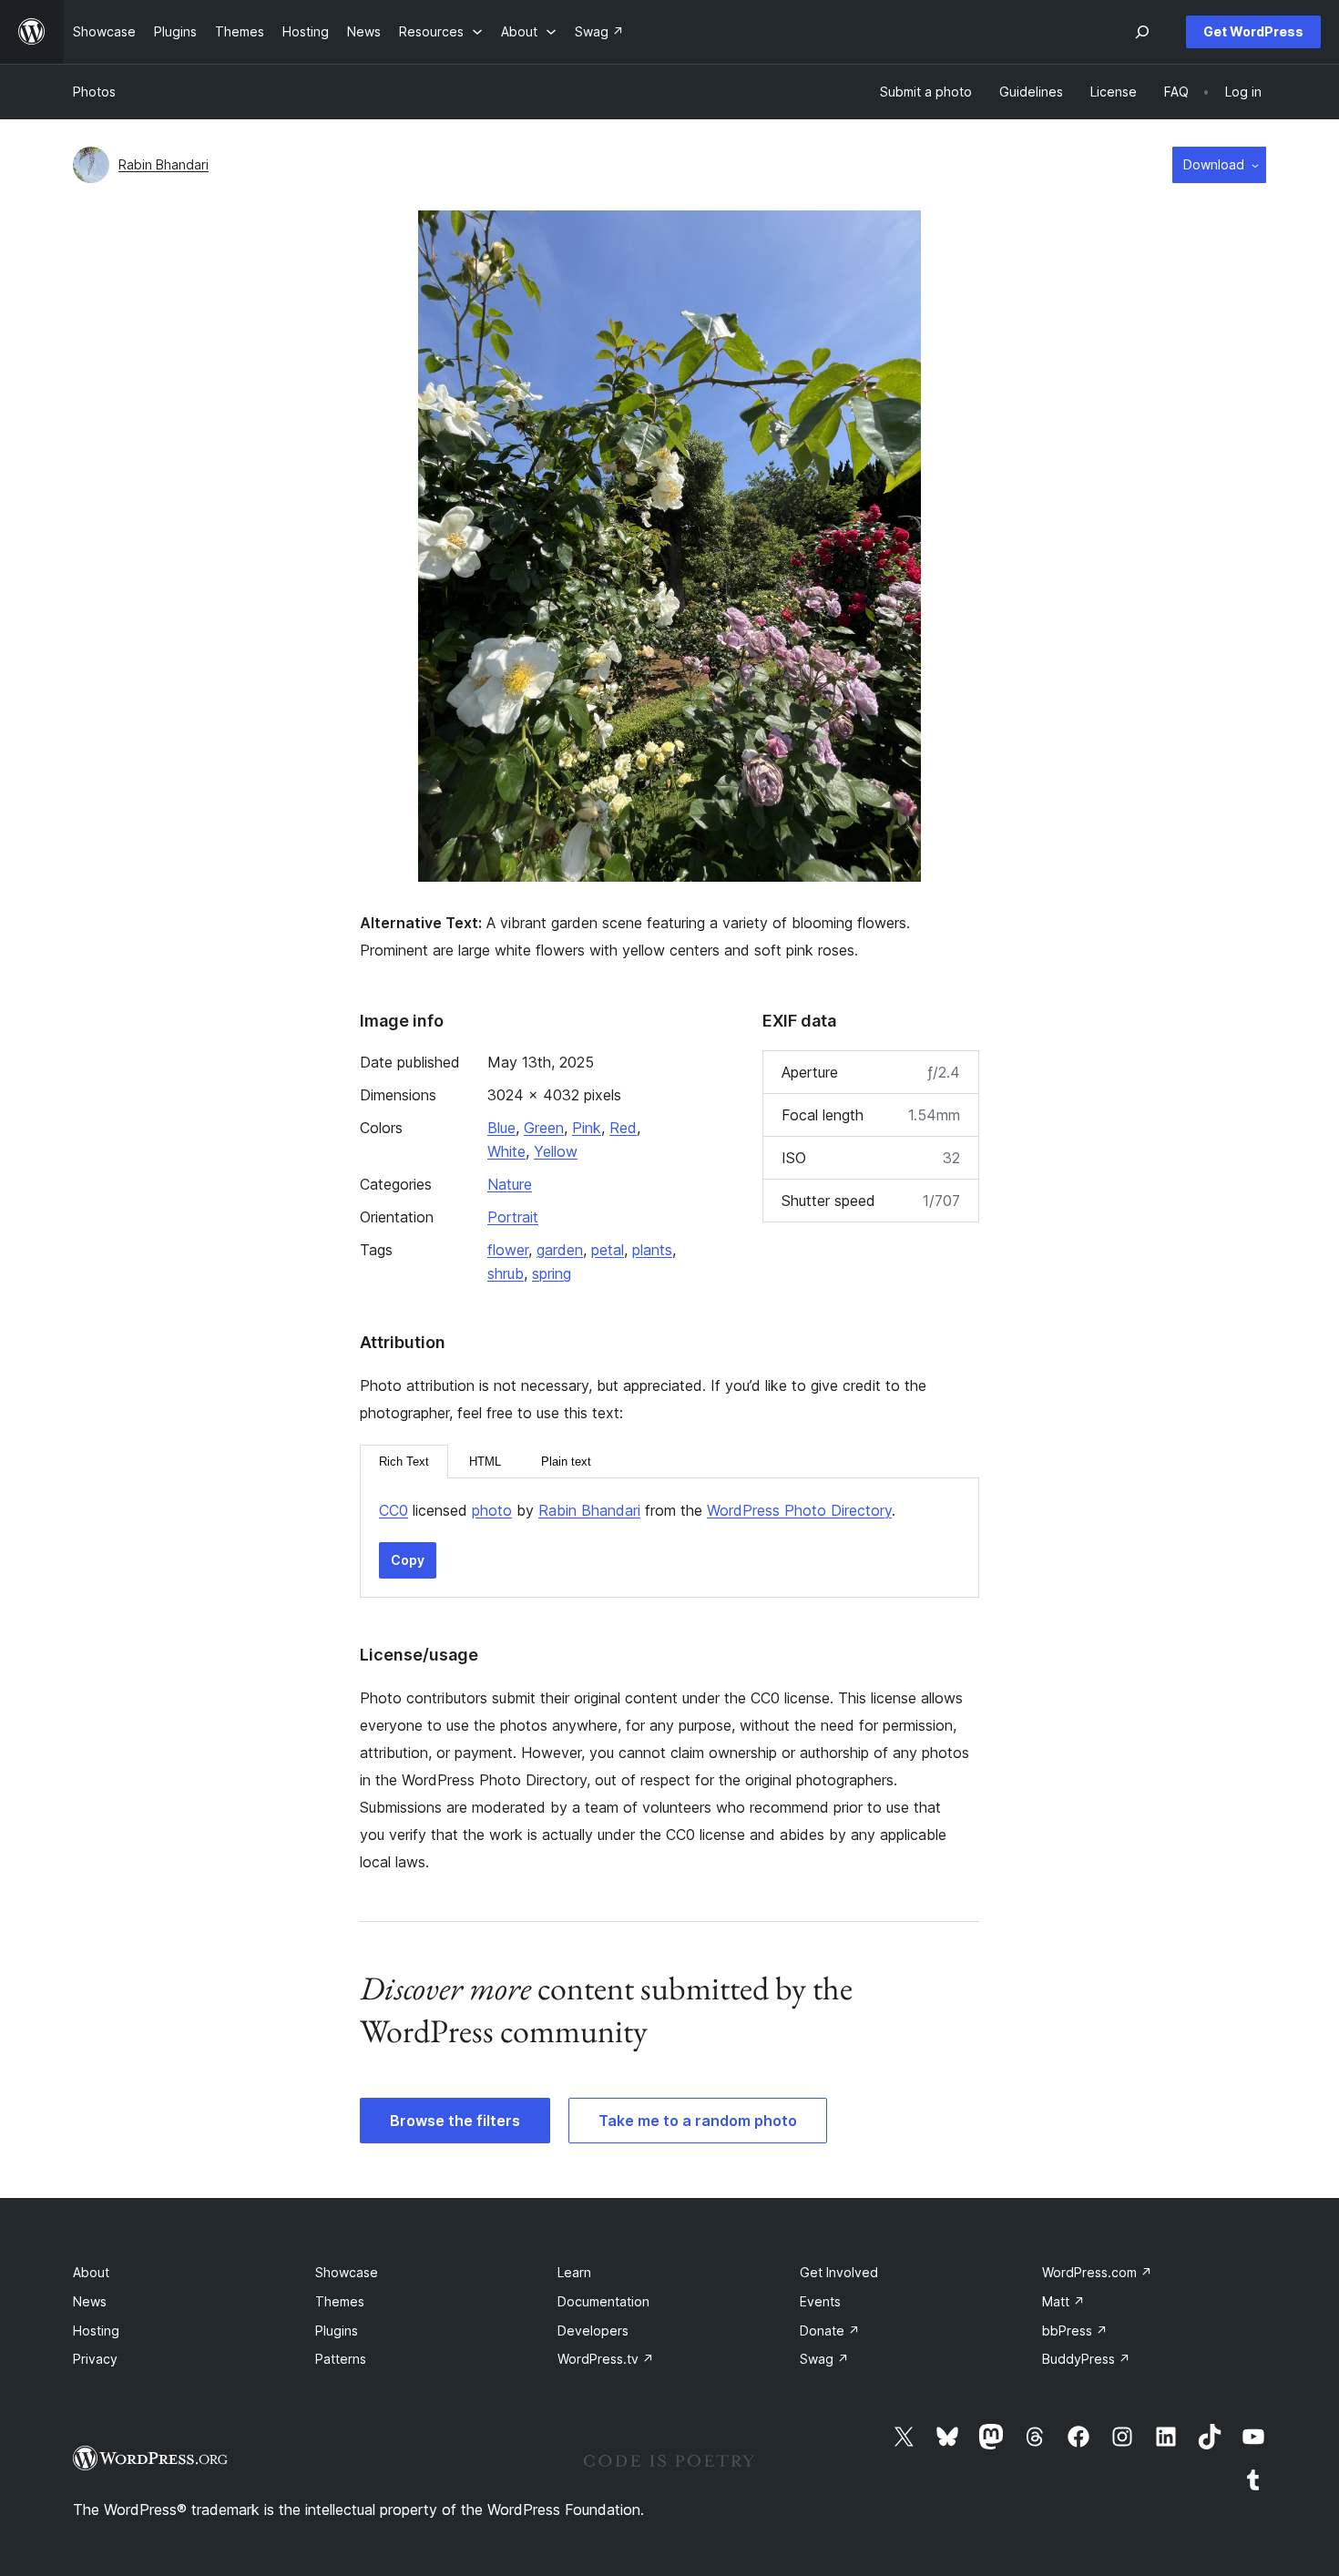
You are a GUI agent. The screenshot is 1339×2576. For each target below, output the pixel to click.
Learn (574, 2272)
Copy (408, 1560)
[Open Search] (1142, 32)
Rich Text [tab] (404, 1462)
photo (492, 1510)
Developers (593, 2331)
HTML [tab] (485, 1462)
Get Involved (839, 2272)
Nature (510, 1184)
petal (608, 1250)
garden (560, 1250)
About (91, 2272)
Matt (1063, 2301)
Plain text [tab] (566, 1462)
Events (820, 2301)
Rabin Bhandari (164, 164)
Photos (94, 92)
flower (508, 1250)
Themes (340, 2301)
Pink (587, 1128)
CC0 (394, 1510)
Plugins (337, 2331)
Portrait (513, 1217)
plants (652, 1250)
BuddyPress (1086, 2359)
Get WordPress (1253, 31)
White (506, 1151)
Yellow (556, 1151)
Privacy (95, 2359)
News (90, 2301)
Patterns (341, 2359)
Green (544, 1128)
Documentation (603, 2301)
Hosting (96, 2331)
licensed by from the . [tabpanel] (637, 1510)
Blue (501, 1128)
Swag (824, 2359)
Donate (830, 2331)
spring (552, 1273)
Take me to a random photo (698, 2121)
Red (623, 1128)
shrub (506, 1273)
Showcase (347, 2272)
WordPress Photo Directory (799, 1510)
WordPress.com (1097, 2272)
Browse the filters (455, 2121)
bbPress (1075, 2331)
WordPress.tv (606, 2359)
